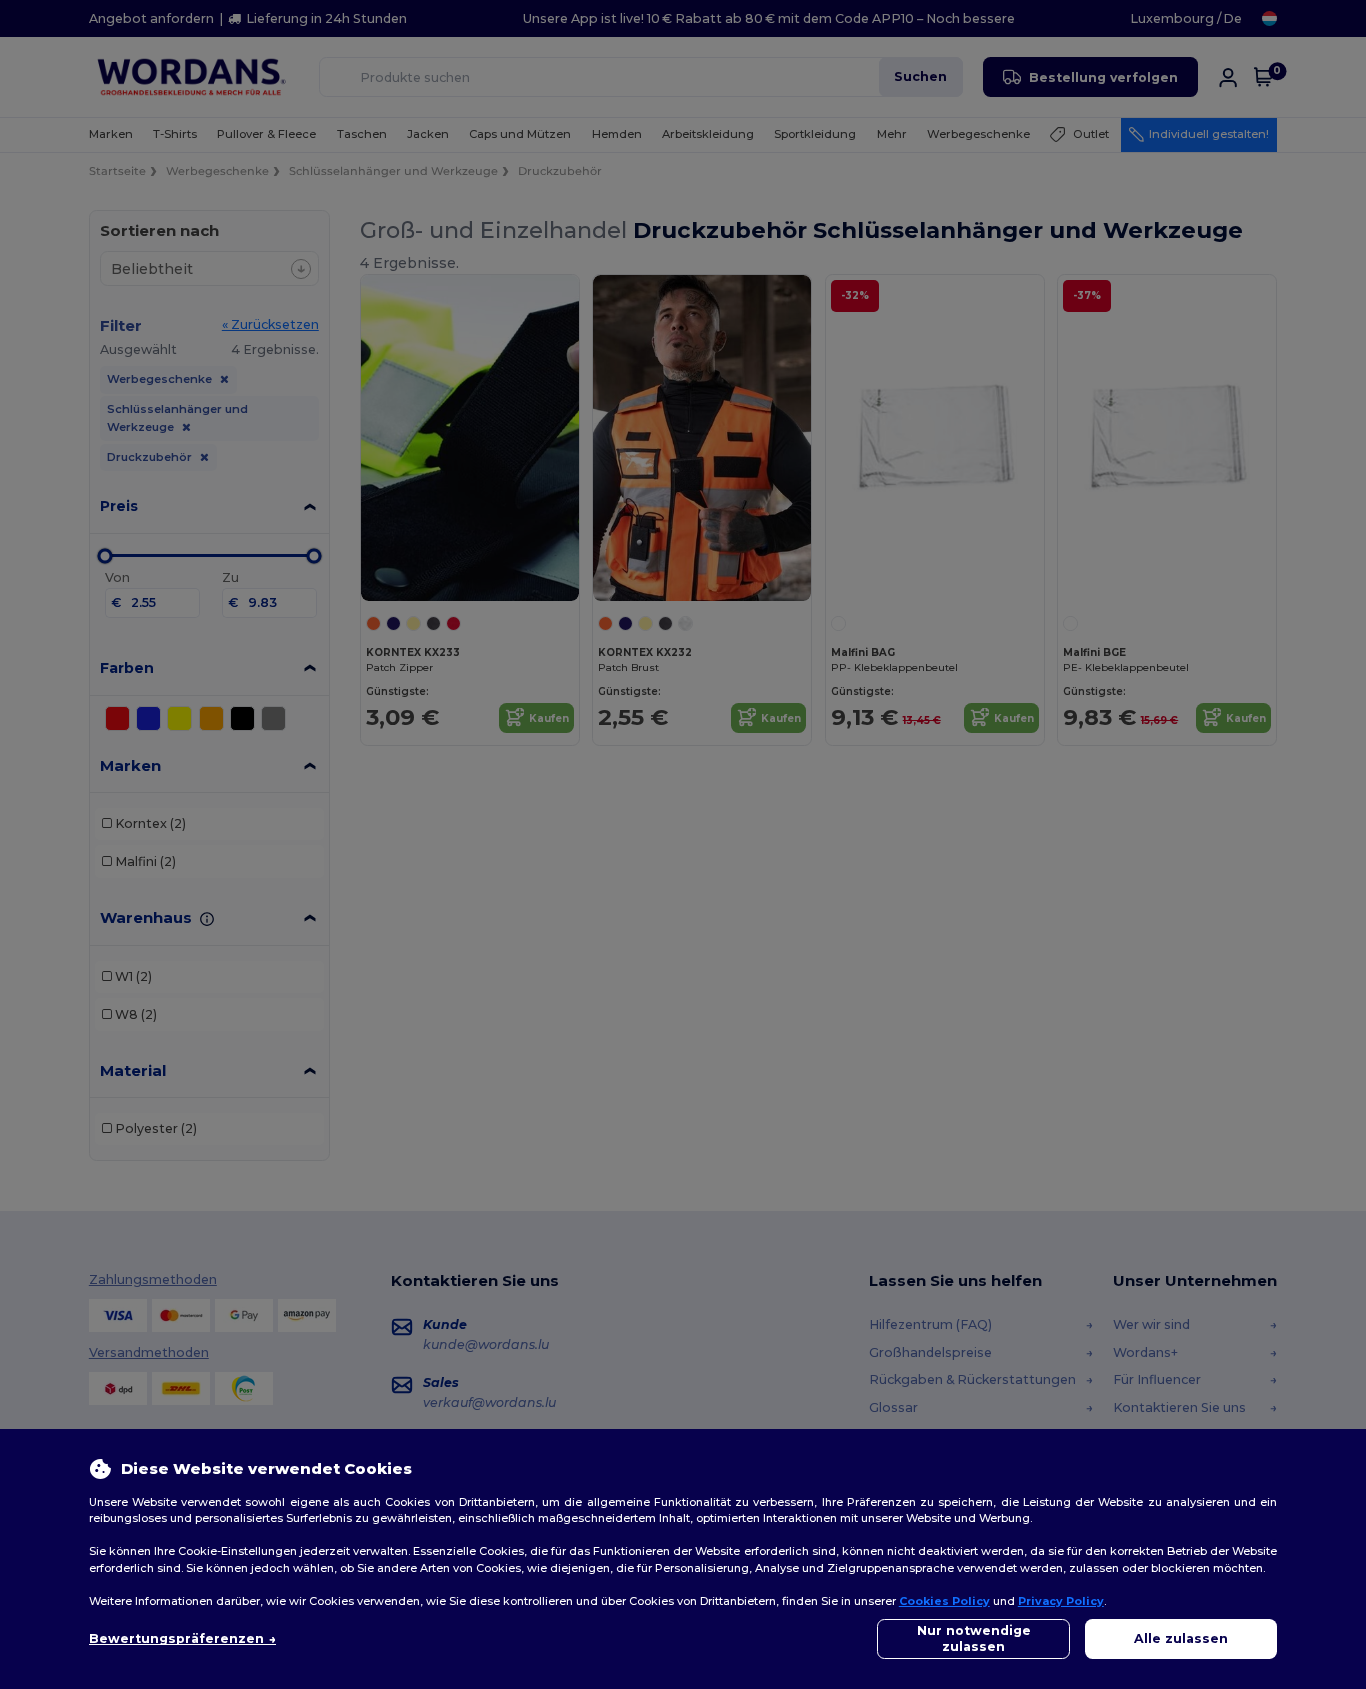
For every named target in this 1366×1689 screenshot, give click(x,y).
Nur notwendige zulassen (974, 1638)
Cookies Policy (944, 1601)
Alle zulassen (1181, 1638)
